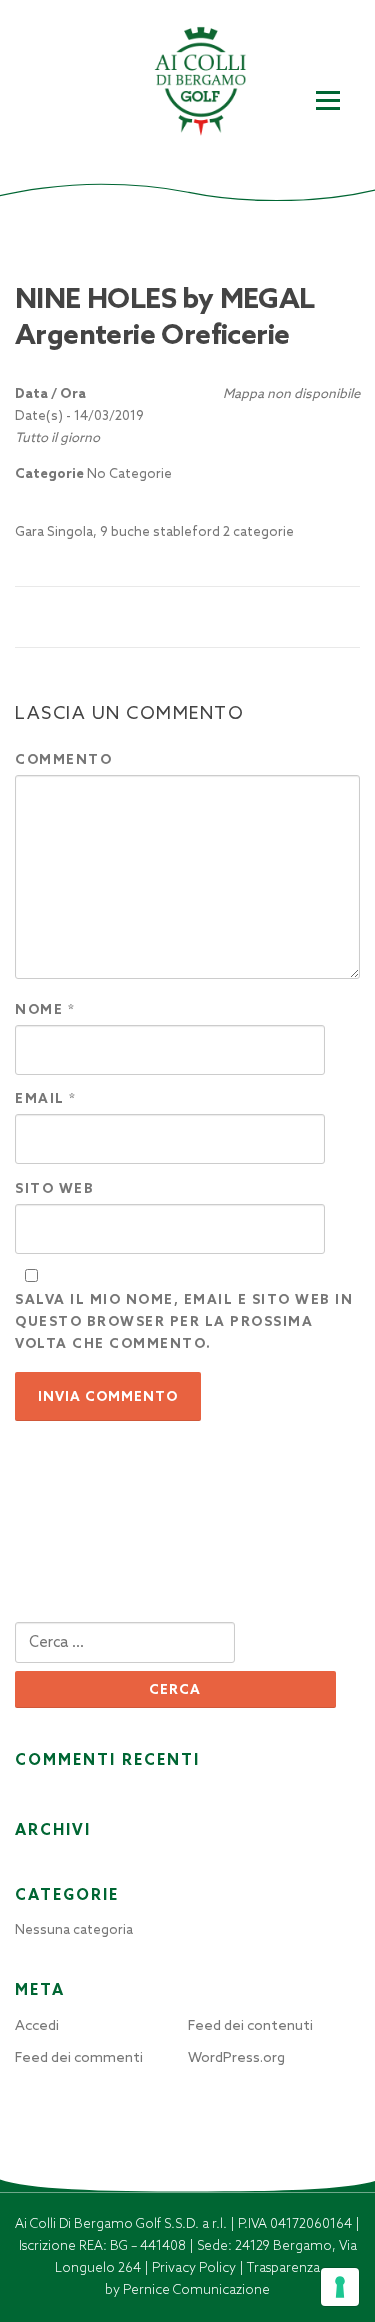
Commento (63, 759)
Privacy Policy (195, 2267)
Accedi (37, 2025)
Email (46, 1098)
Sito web (54, 1188)
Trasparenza (283, 2267)
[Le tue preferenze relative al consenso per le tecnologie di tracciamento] (340, 2287)
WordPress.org (236, 2057)
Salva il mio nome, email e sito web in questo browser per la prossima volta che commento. (184, 1321)
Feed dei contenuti (250, 2025)
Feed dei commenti (79, 2057)
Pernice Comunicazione (196, 2289)
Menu (327, 101)
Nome (45, 1009)
